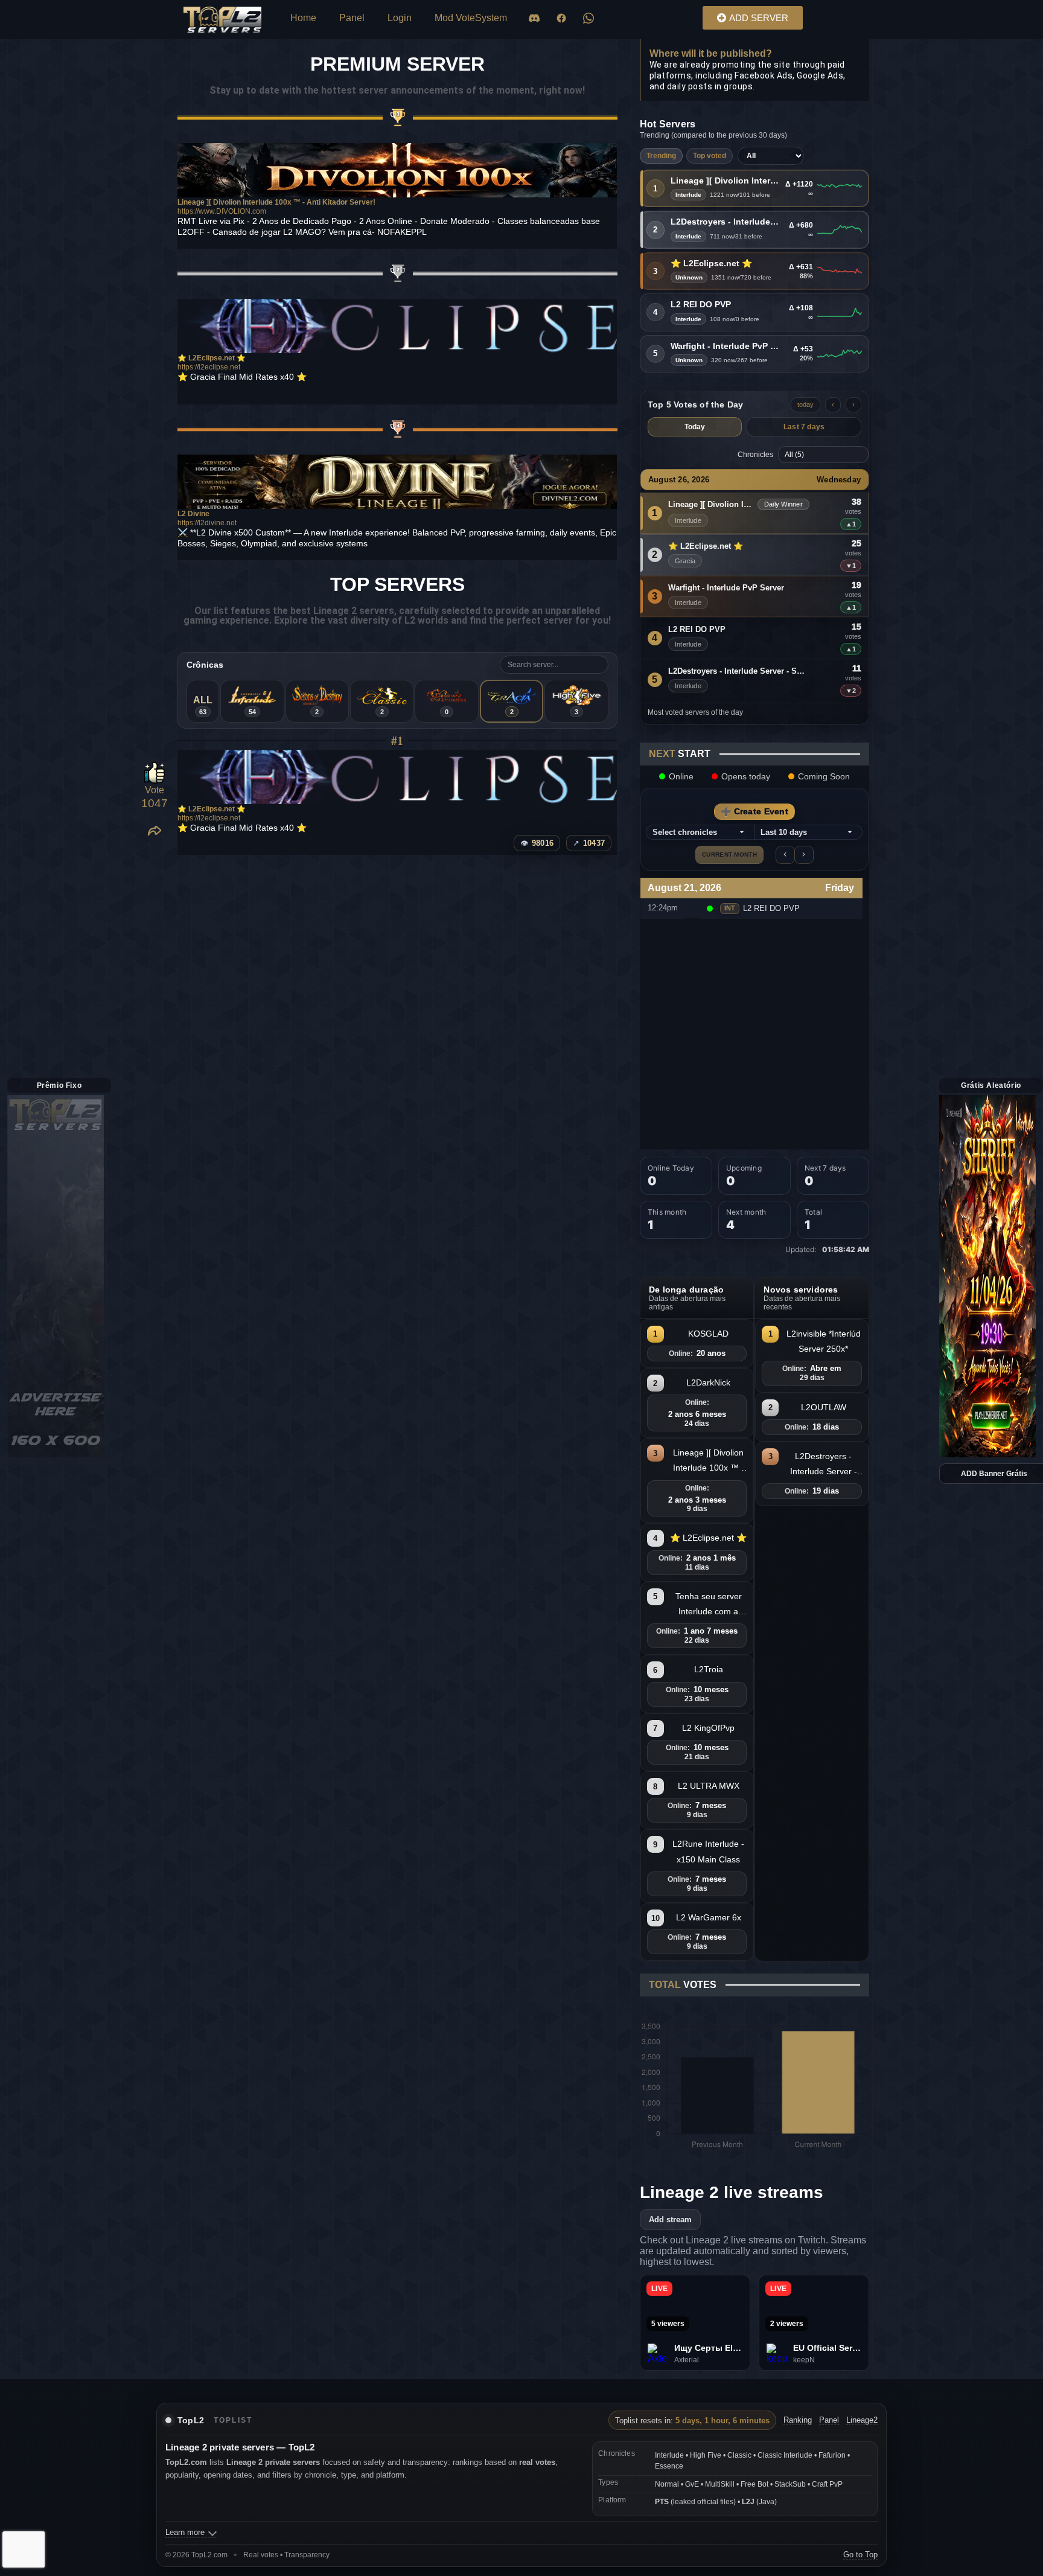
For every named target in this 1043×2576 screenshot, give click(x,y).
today (805, 404)
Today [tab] (695, 427)
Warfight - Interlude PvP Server (726, 346)
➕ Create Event (754, 811)
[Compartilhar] (155, 831)
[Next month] (804, 855)
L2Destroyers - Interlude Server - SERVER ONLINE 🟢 (726, 222)
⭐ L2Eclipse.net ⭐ (711, 264)
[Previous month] (785, 855)
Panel (352, 18)
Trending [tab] (661, 156)
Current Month (729, 855)
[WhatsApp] (588, 18)
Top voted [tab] (710, 156)
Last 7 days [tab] (804, 427)
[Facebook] (561, 18)
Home (303, 18)
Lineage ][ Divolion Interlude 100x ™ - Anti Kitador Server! (725, 181)
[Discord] (534, 18)
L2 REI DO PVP (701, 305)
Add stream (670, 2220)
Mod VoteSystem (471, 18)
